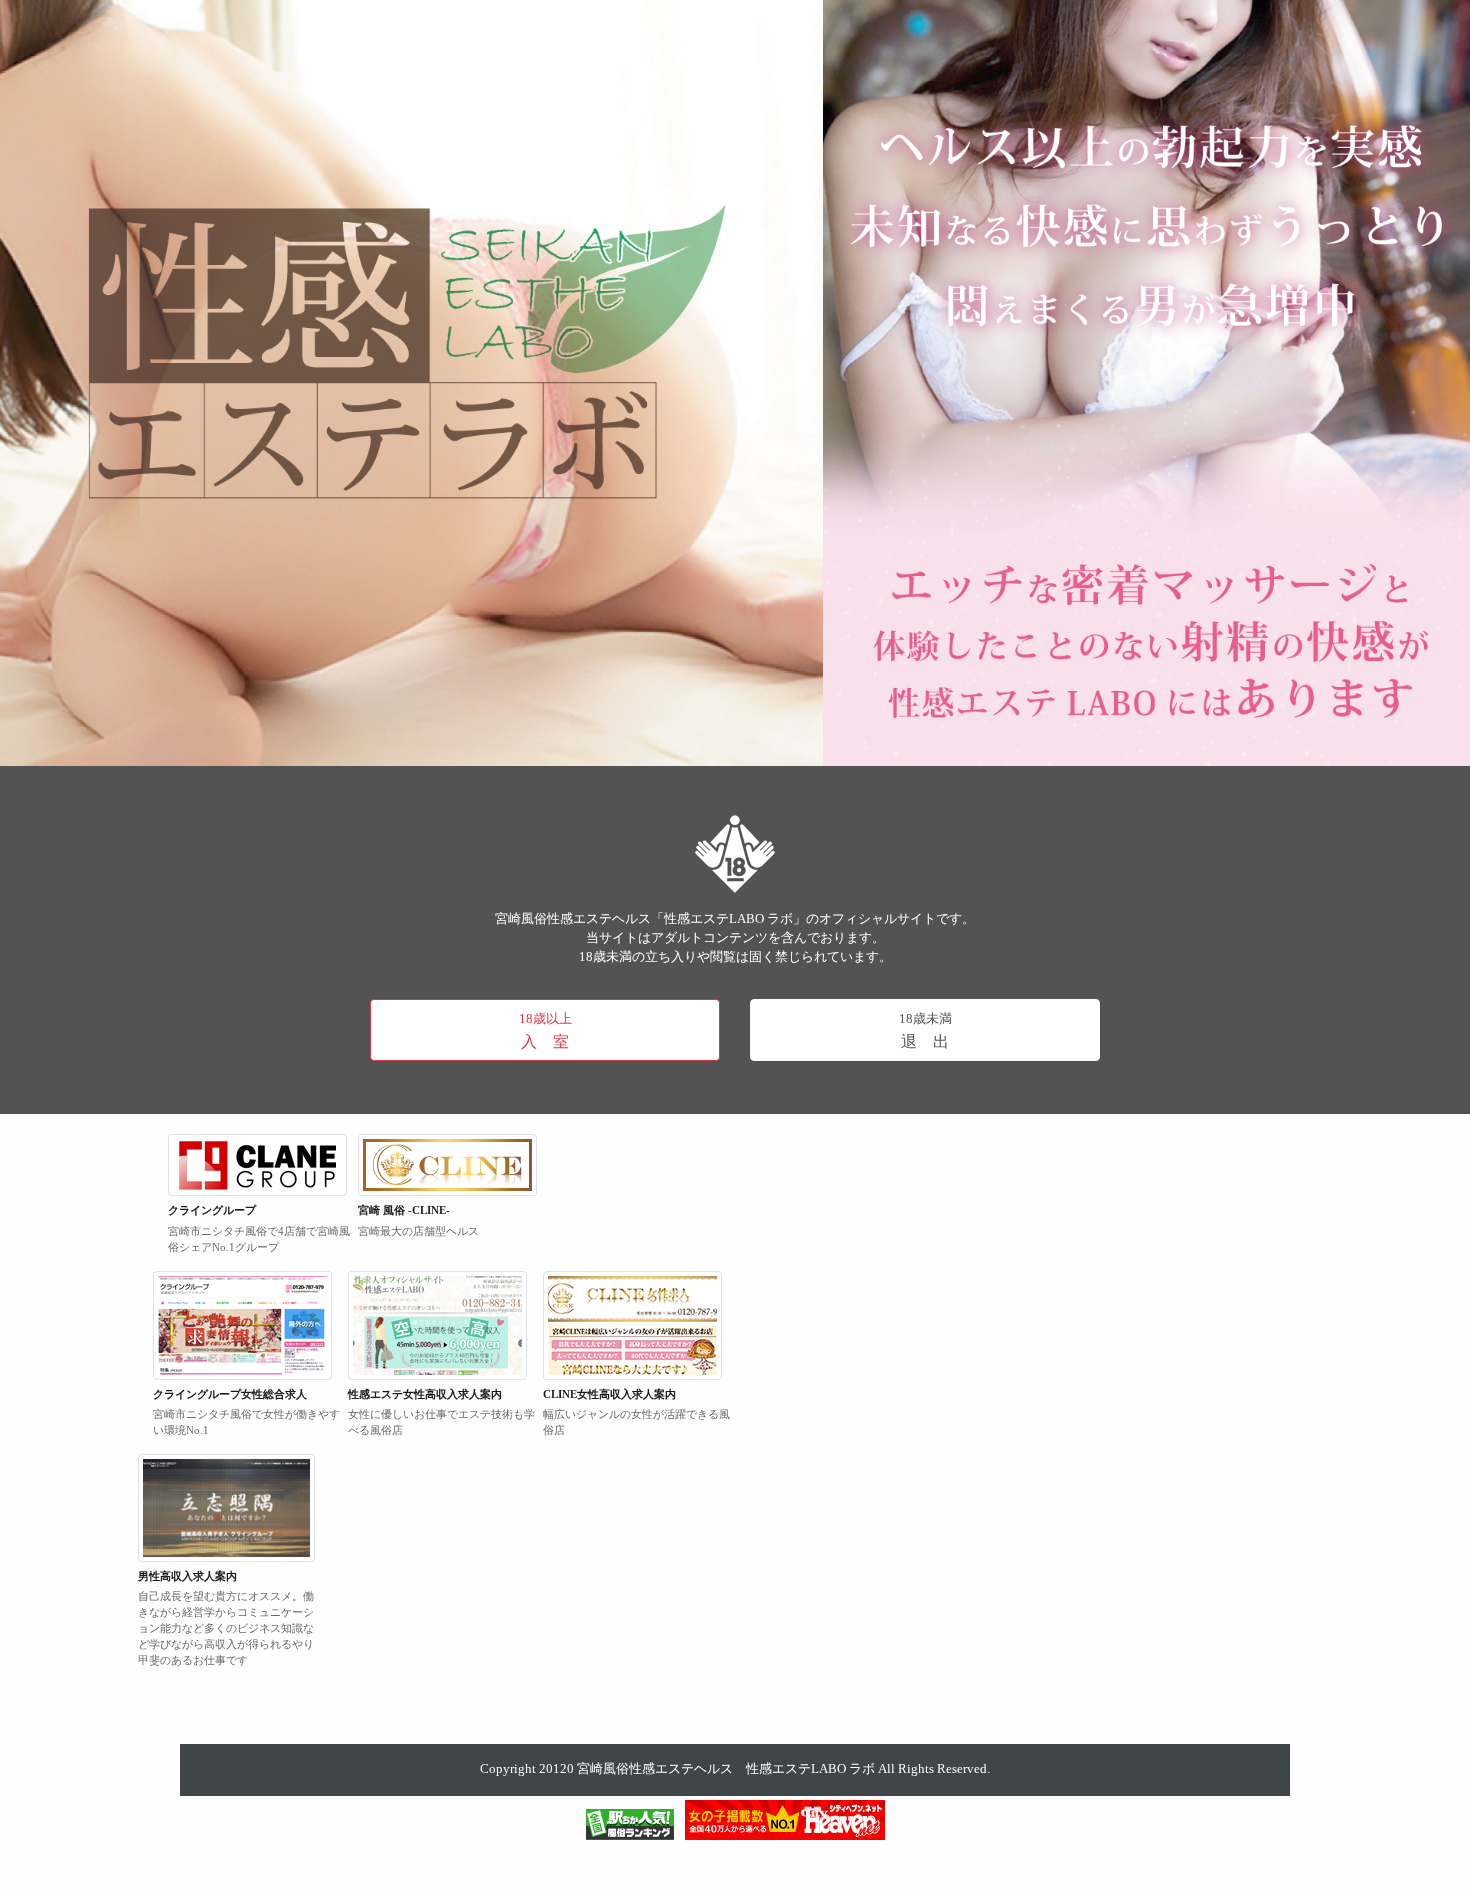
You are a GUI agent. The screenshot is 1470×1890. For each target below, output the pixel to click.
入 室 (545, 1031)
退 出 (925, 1031)
